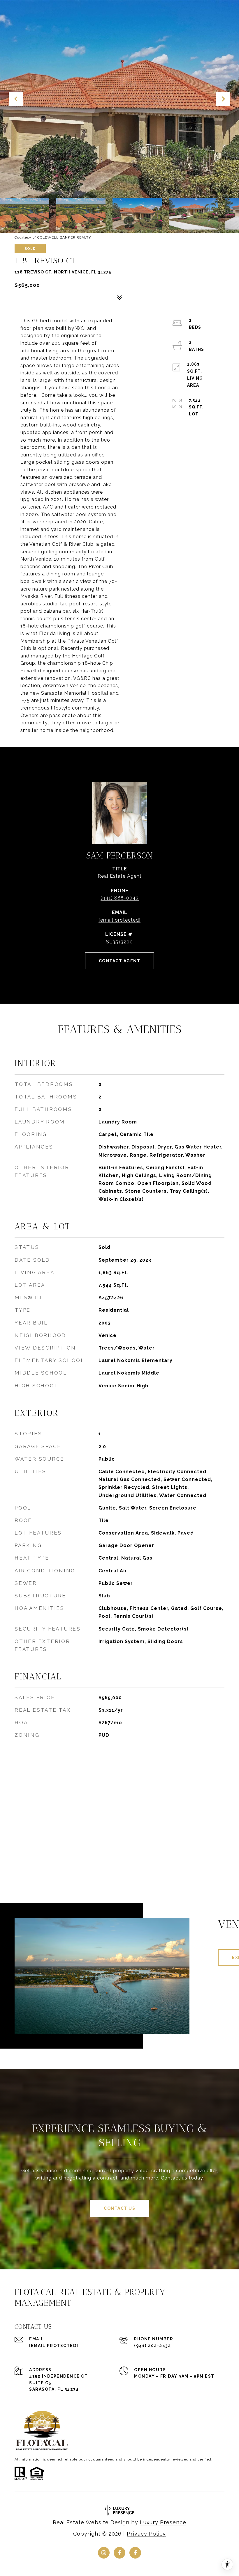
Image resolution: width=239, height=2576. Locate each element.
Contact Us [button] (119, 2208)
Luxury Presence (163, 2522)
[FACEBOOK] (119, 2553)
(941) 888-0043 (120, 898)
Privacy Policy (146, 2534)
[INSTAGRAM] (104, 2553)
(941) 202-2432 (152, 2346)
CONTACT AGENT (120, 961)
